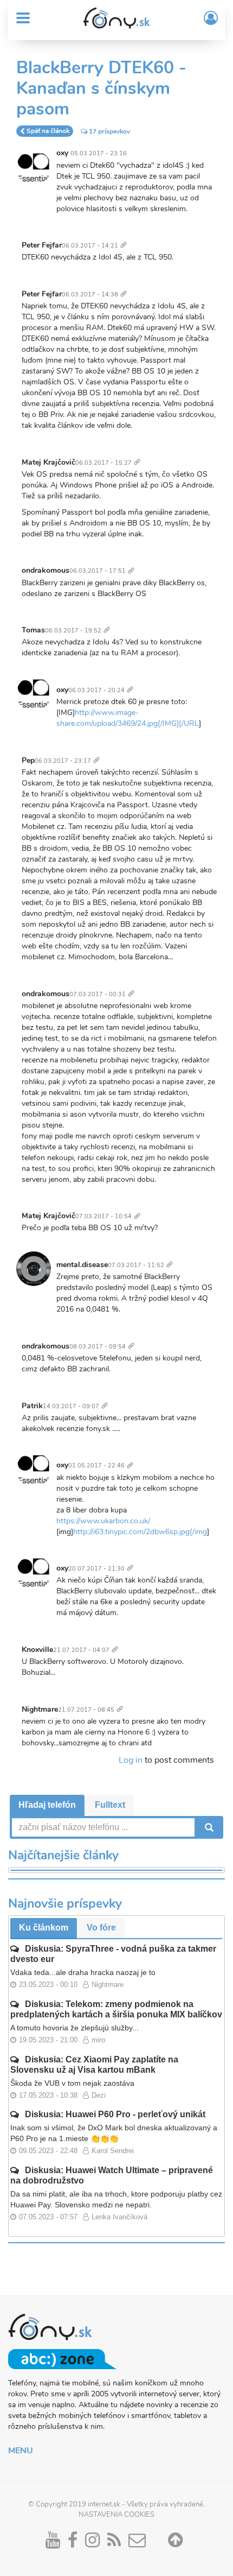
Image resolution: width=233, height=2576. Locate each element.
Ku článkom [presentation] (44, 1928)
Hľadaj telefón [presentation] (47, 1805)
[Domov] (116, 18)
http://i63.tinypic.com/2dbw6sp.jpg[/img (140, 1532)
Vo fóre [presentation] (101, 1928)
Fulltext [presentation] (110, 1805)
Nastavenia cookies (116, 2515)
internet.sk (104, 2504)
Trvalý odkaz (126, 239)
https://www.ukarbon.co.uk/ (103, 1521)
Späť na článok (48, 131)
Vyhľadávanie (208, 1827)
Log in (131, 1760)
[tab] (47, 1805)
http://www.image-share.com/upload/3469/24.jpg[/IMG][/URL (128, 718)
